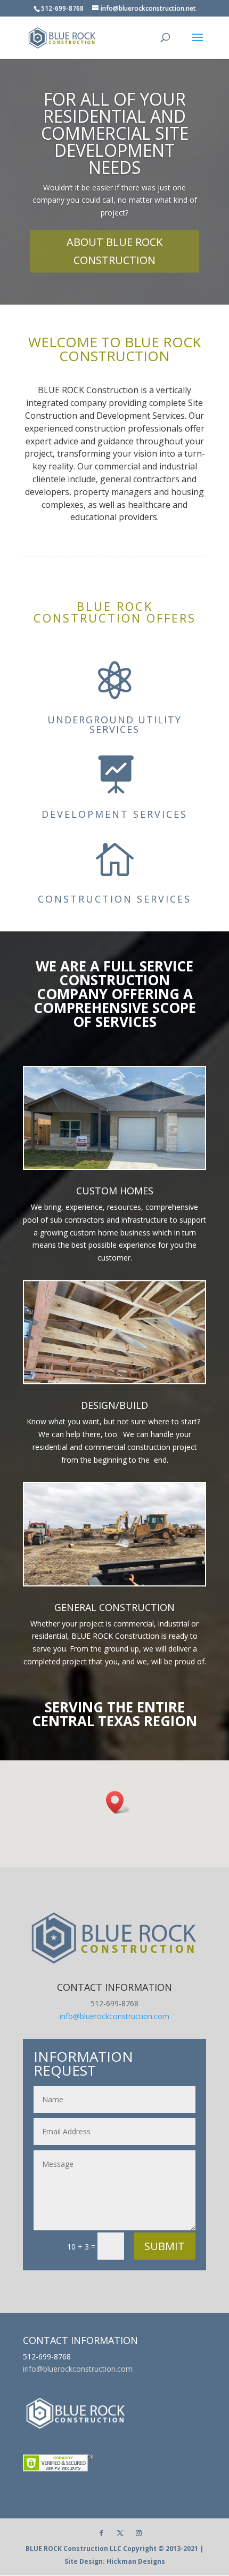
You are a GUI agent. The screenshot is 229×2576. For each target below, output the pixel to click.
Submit (165, 2246)
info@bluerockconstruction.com (114, 2016)
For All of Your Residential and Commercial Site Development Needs (115, 133)
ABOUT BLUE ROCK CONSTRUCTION (114, 251)
